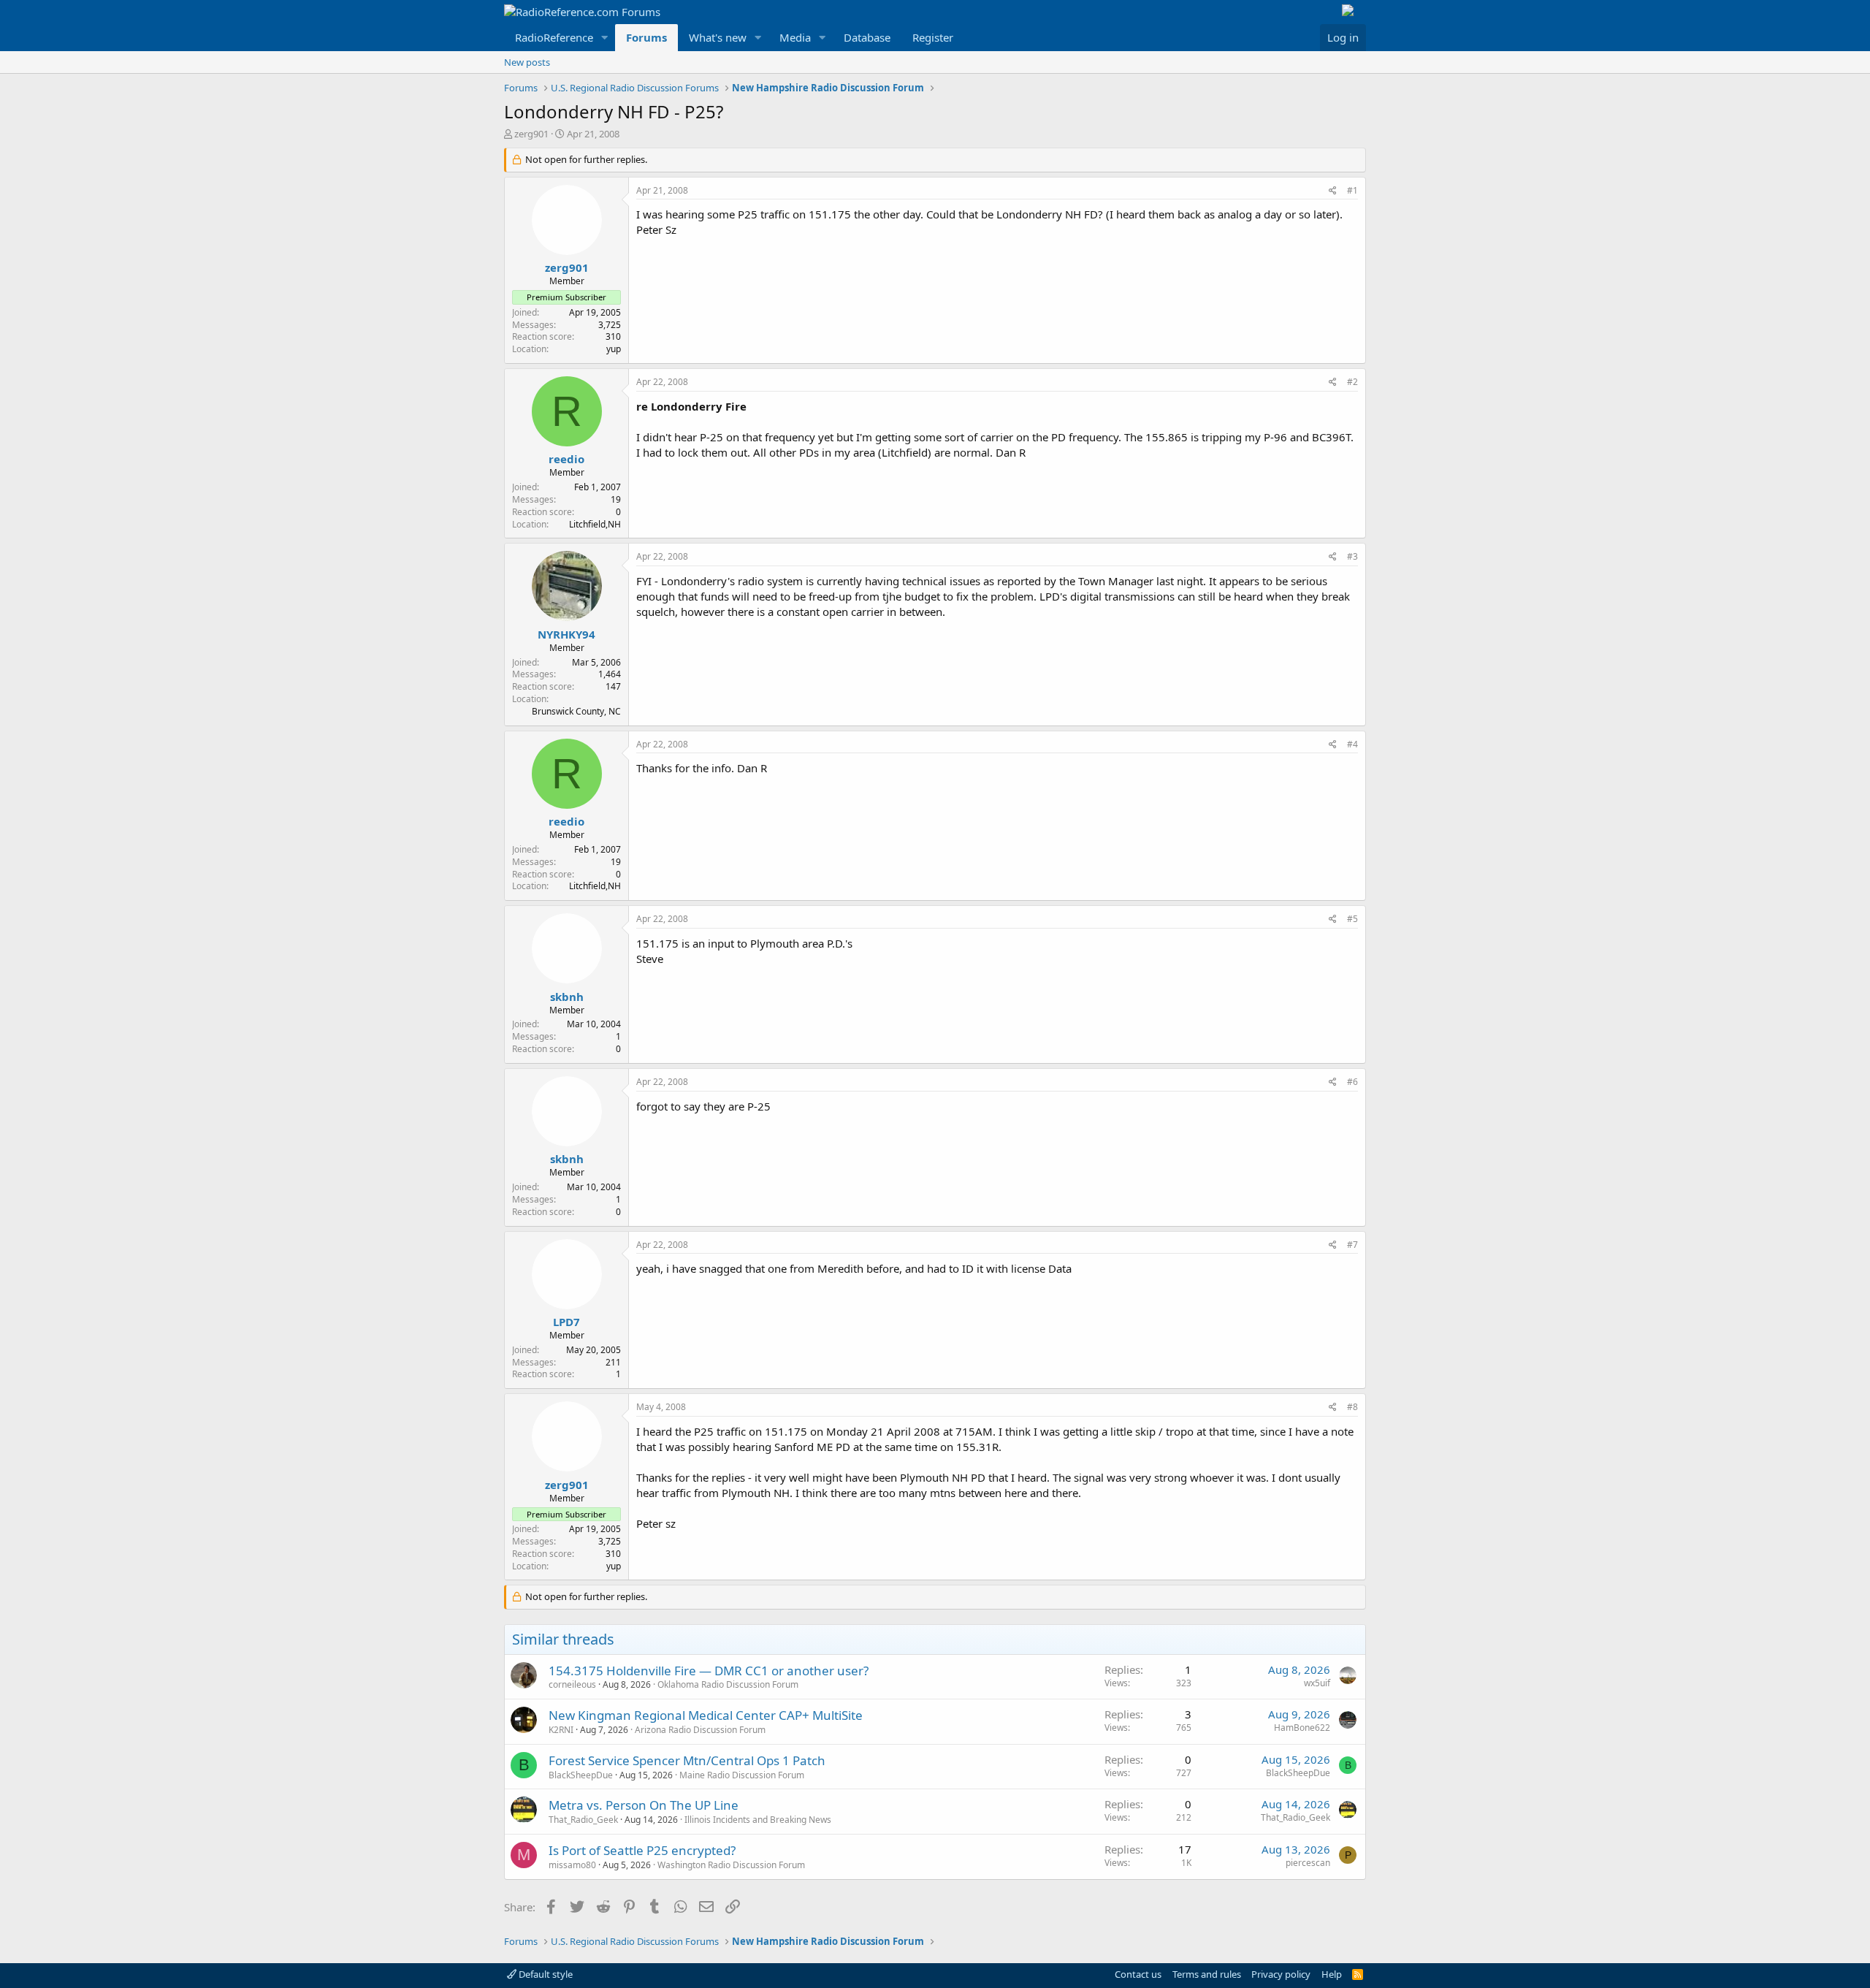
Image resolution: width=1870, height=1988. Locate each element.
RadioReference (554, 37)
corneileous (572, 1684)
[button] (605, 38)
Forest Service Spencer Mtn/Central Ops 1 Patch (687, 1760)
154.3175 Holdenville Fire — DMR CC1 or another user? (709, 1671)
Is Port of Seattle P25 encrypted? (642, 1850)
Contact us (1138, 1974)
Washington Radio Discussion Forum (731, 1865)
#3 (1352, 556)
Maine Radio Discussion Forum (742, 1775)
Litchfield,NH (595, 524)
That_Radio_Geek (583, 1820)
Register (933, 37)
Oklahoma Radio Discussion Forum (728, 1684)
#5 (1352, 919)
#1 (1352, 190)
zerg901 (531, 134)
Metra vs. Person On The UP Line (644, 1805)
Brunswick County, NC (576, 711)
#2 (1352, 382)
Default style (545, 1974)
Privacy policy (1281, 1974)
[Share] (1333, 191)
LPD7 (566, 1322)
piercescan (1308, 1863)
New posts (527, 62)
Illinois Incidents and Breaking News (758, 1820)
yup (614, 349)
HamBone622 (1302, 1728)
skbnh (567, 997)
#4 (1352, 744)
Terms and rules (1207, 1974)
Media (795, 37)
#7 (1352, 1245)
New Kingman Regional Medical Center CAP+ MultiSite (706, 1715)
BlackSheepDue (581, 1775)
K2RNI (561, 1730)
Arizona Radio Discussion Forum (700, 1730)
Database (867, 37)
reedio (566, 459)
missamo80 (572, 1865)
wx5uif (1317, 1683)
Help (1332, 1974)
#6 (1352, 1082)
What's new (718, 37)
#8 (1352, 1407)
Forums (646, 37)
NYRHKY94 (566, 634)
